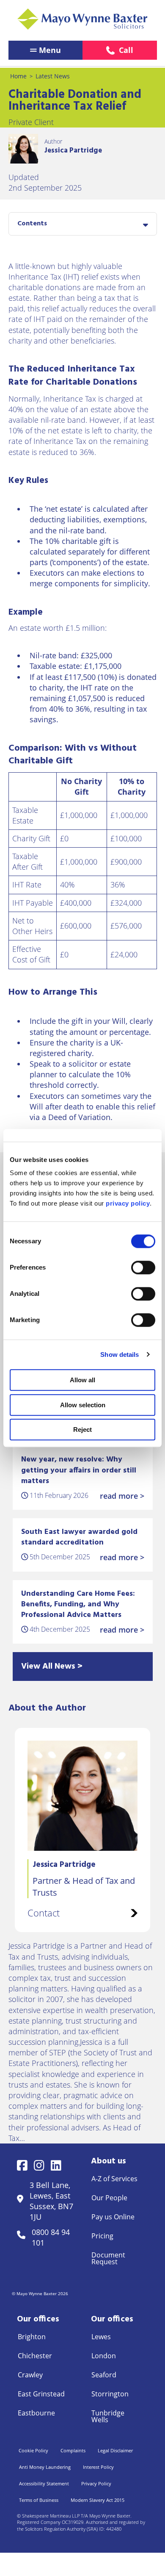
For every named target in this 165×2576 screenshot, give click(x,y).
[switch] (143, 1267)
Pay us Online (113, 2217)
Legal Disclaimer (115, 2450)
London (104, 2356)
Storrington (110, 2394)
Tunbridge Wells (108, 2416)
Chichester (35, 2356)
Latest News (53, 76)
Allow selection (83, 1405)
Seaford (104, 2375)
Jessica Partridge (73, 151)
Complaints (73, 2450)
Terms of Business (39, 2500)
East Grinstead (41, 2394)
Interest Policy (98, 2467)
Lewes (101, 2337)
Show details (120, 1355)
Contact (44, 1913)
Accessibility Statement (44, 2483)
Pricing (102, 2236)
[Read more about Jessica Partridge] (23, 149)
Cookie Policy (33, 2450)
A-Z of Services (114, 2179)
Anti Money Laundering (45, 2467)
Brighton (32, 2337)
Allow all (82, 1380)
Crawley (30, 2375)
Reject (82, 1429)
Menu (50, 50)
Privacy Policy (96, 2483)
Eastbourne (36, 2413)
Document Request (108, 2258)
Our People (109, 2198)
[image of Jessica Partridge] (82, 1796)
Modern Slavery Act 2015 (98, 2500)
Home (18, 76)
